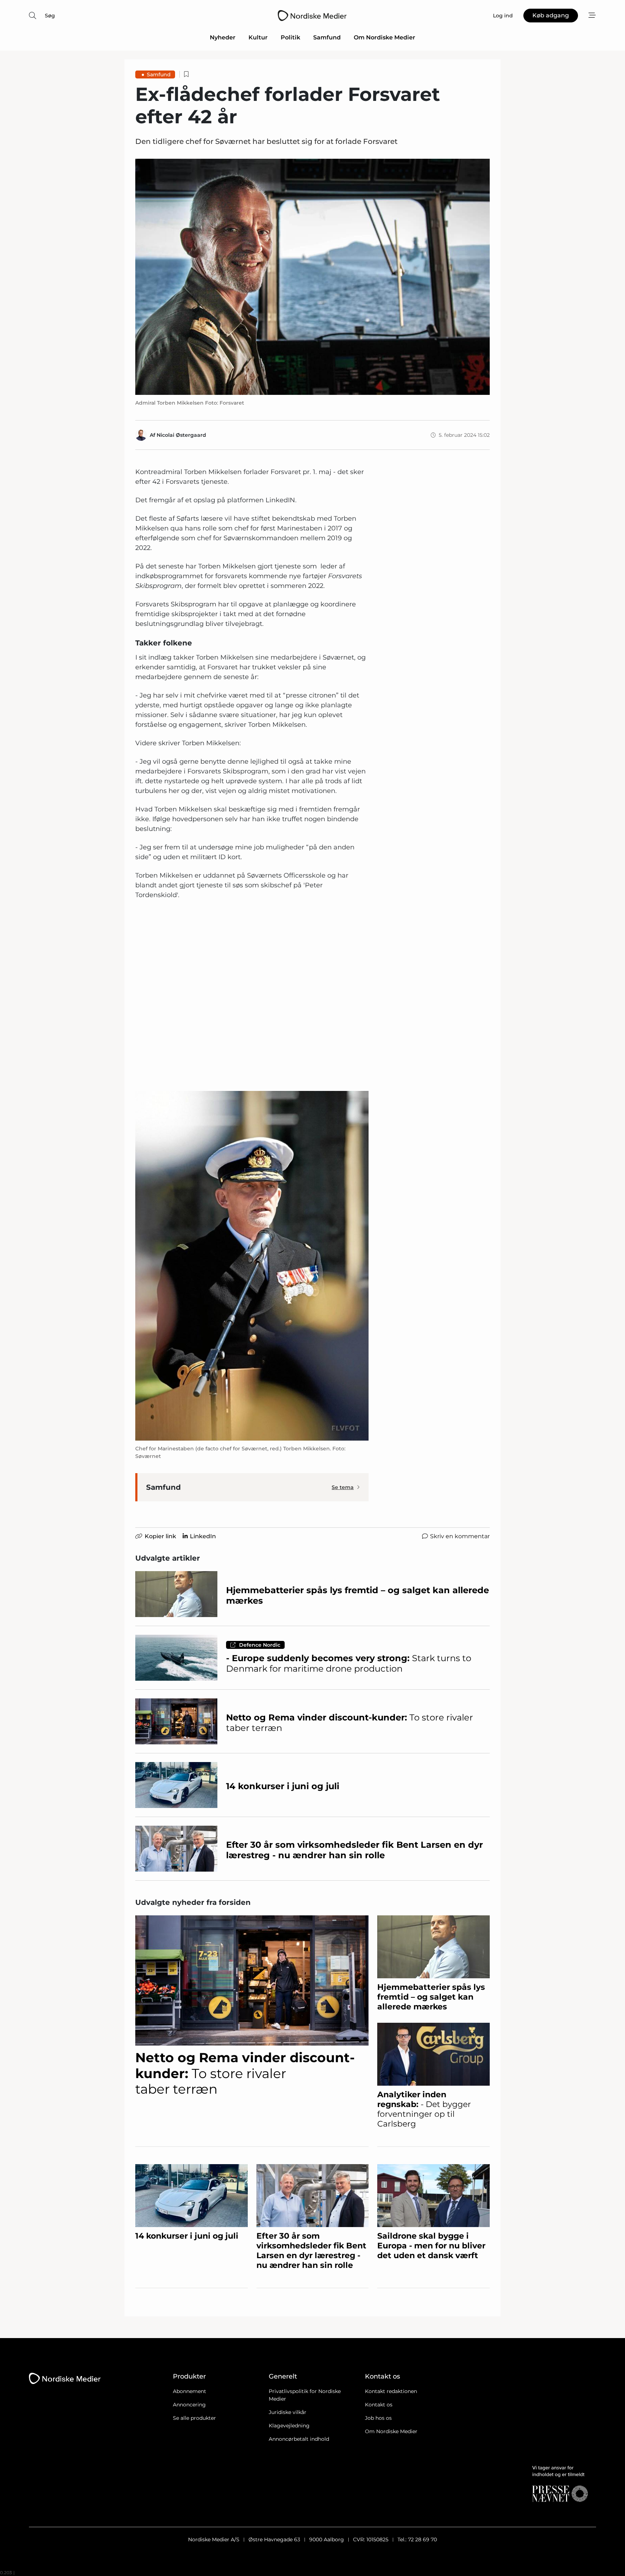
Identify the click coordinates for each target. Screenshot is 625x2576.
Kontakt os (379, 2405)
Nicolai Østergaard (181, 435)
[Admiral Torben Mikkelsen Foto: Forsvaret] (312, 277)
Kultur (258, 37)
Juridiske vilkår (288, 2412)
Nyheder (223, 37)
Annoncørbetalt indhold (299, 2439)
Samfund (327, 37)
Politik (290, 37)
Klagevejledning (289, 2426)
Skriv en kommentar (460, 1536)
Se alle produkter (194, 2418)
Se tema (343, 1487)
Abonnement (190, 2391)
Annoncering (189, 2405)
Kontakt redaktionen (391, 2391)
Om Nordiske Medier (384, 37)
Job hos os (378, 2418)
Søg (50, 16)
